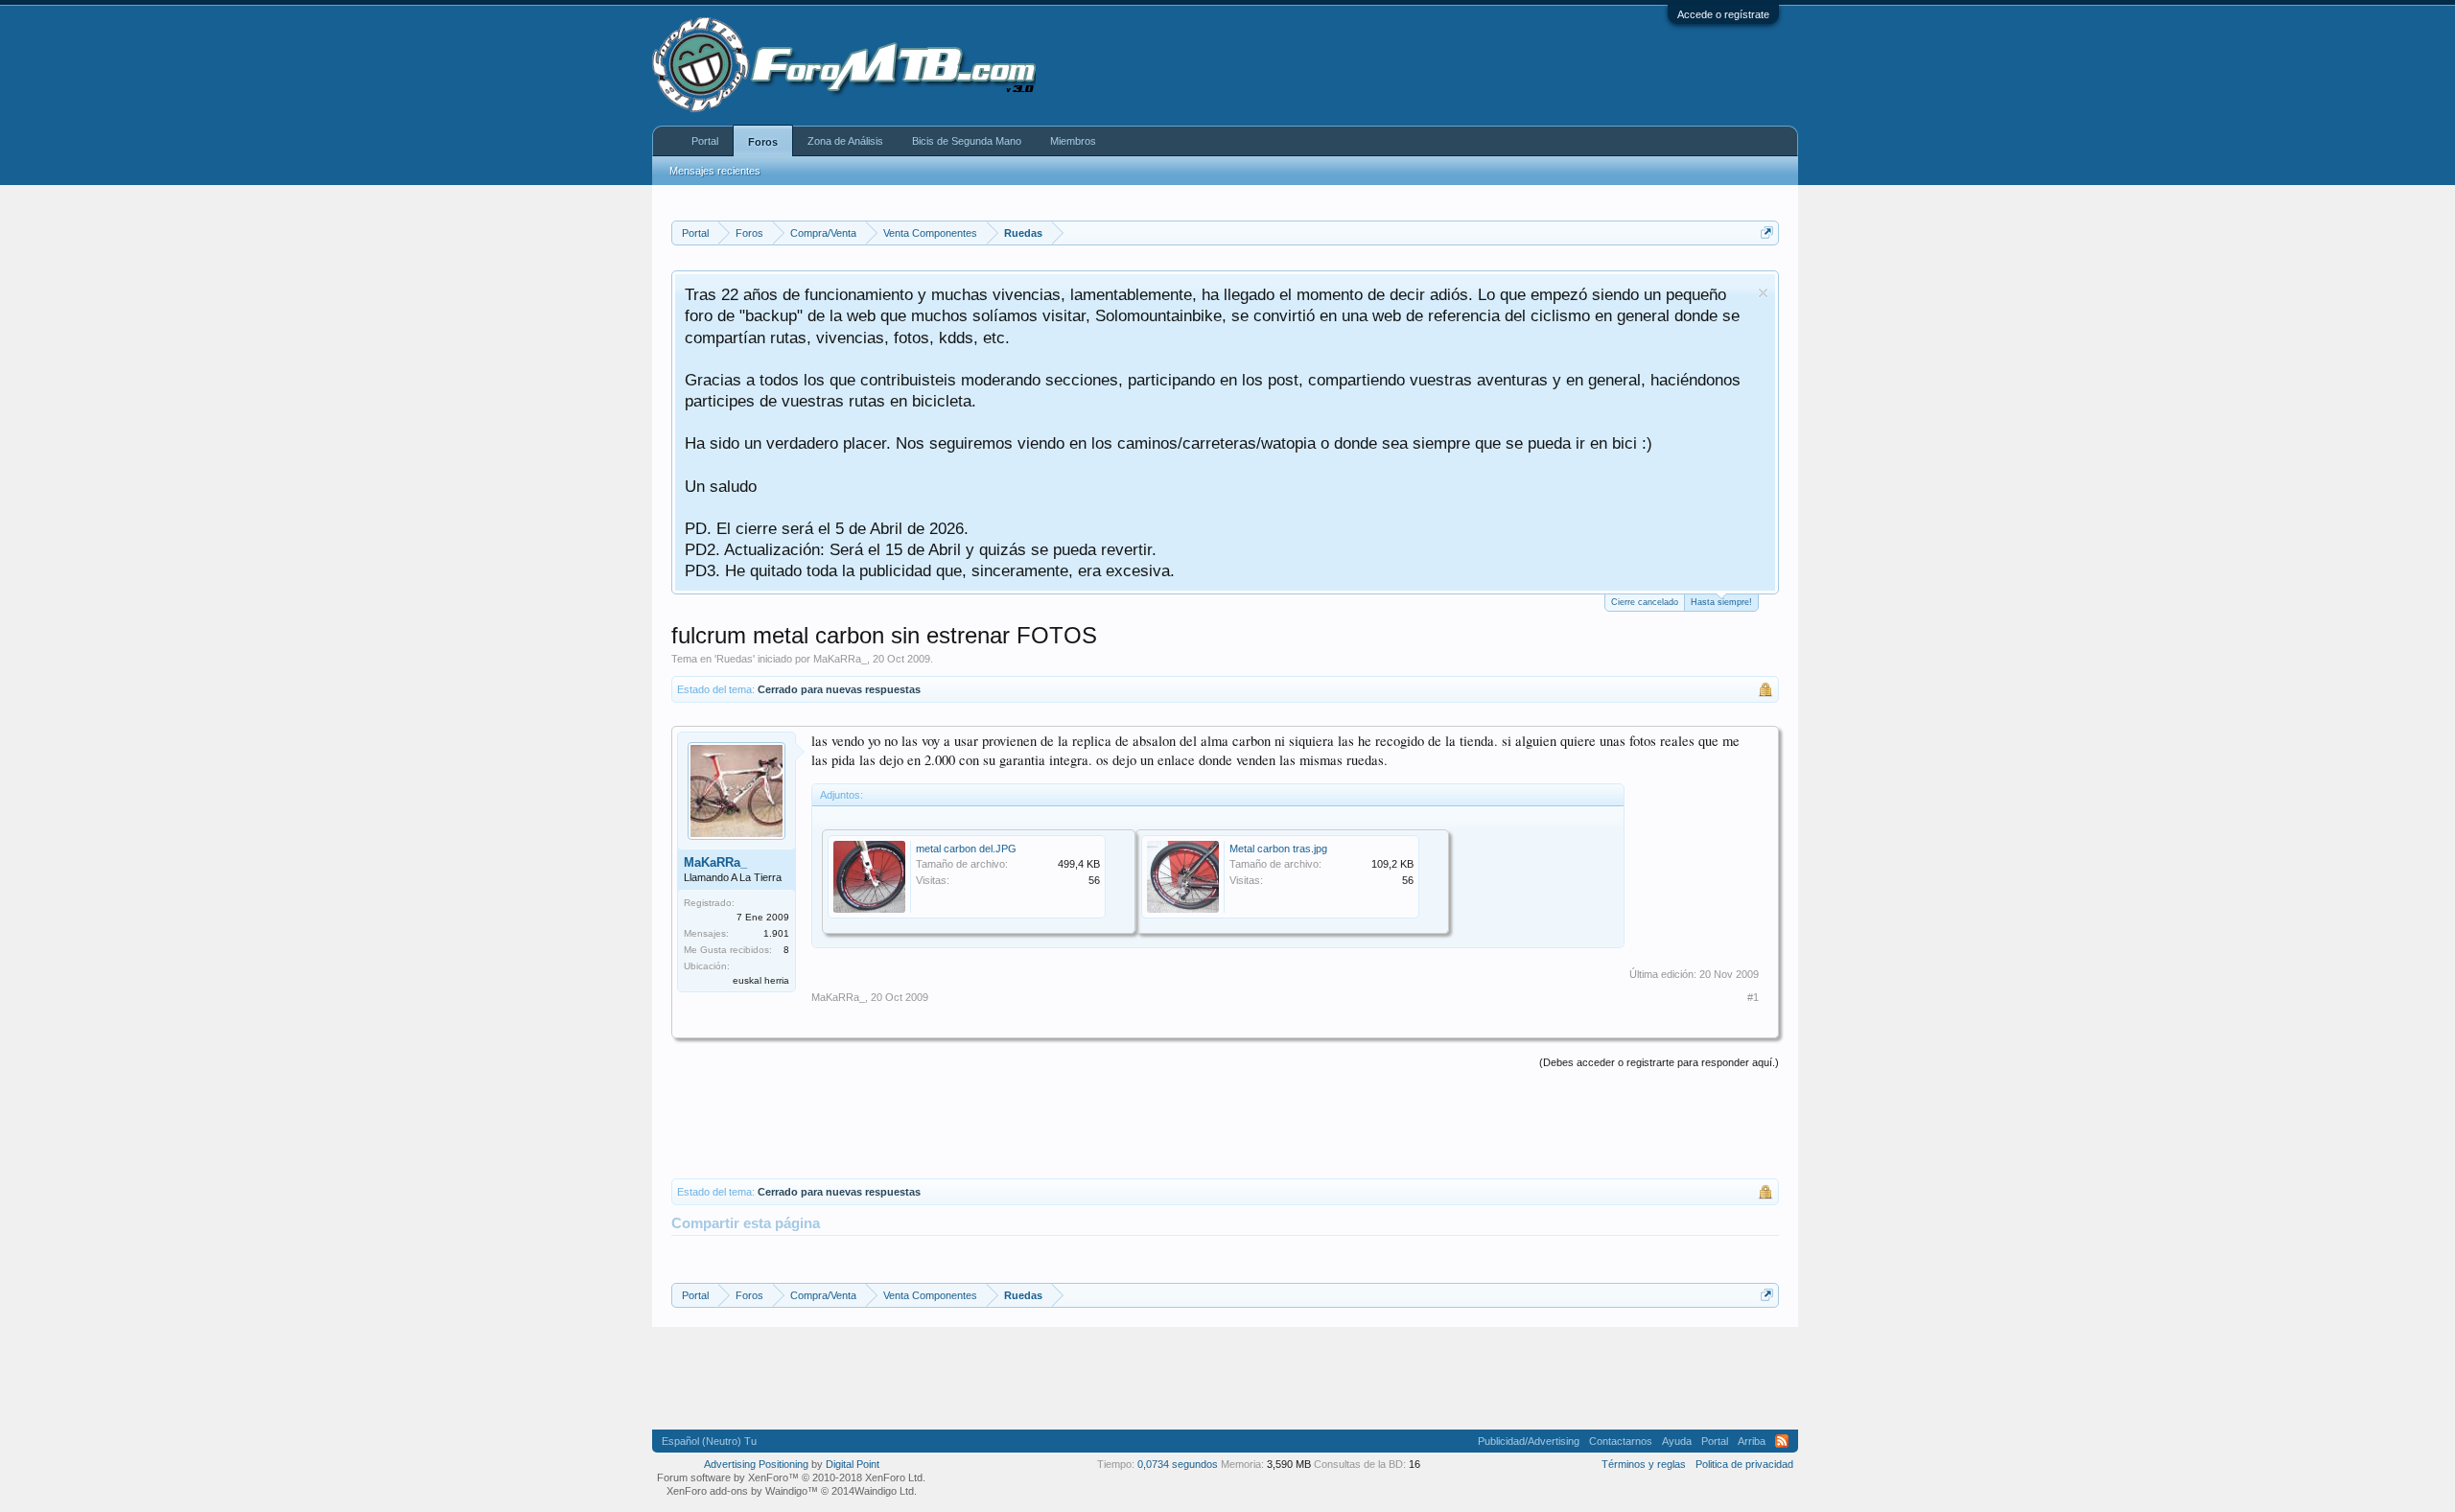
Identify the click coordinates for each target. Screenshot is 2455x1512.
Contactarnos (1621, 1441)
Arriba (1752, 1441)
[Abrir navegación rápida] (1767, 233)
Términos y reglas (1644, 1464)
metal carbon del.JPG (966, 849)
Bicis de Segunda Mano (967, 141)
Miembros (1073, 141)
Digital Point (853, 1464)
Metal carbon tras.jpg (1278, 849)
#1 (1753, 997)
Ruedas (735, 659)
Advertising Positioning (756, 1464)
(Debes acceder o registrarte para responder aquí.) (1659, 1062)
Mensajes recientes (715, 171)
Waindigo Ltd (884, 1491)
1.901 (776, 933)
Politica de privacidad (1744, 1464)
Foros (763, 142)
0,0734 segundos (1178, 1464)
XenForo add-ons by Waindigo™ (742, 1491)
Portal (705, 141)
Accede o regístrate (1723, 14)
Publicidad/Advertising (1529, 1441)
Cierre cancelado (1645, 602)
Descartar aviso (1763, 293)
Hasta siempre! (1721, 602)
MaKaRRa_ (840, 659)
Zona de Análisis (845, 141)
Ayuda (1677, 1441)
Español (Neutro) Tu (709, 1441)
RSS (1782, 1441)
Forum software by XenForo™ (791, 1477)
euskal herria (761, 980)
